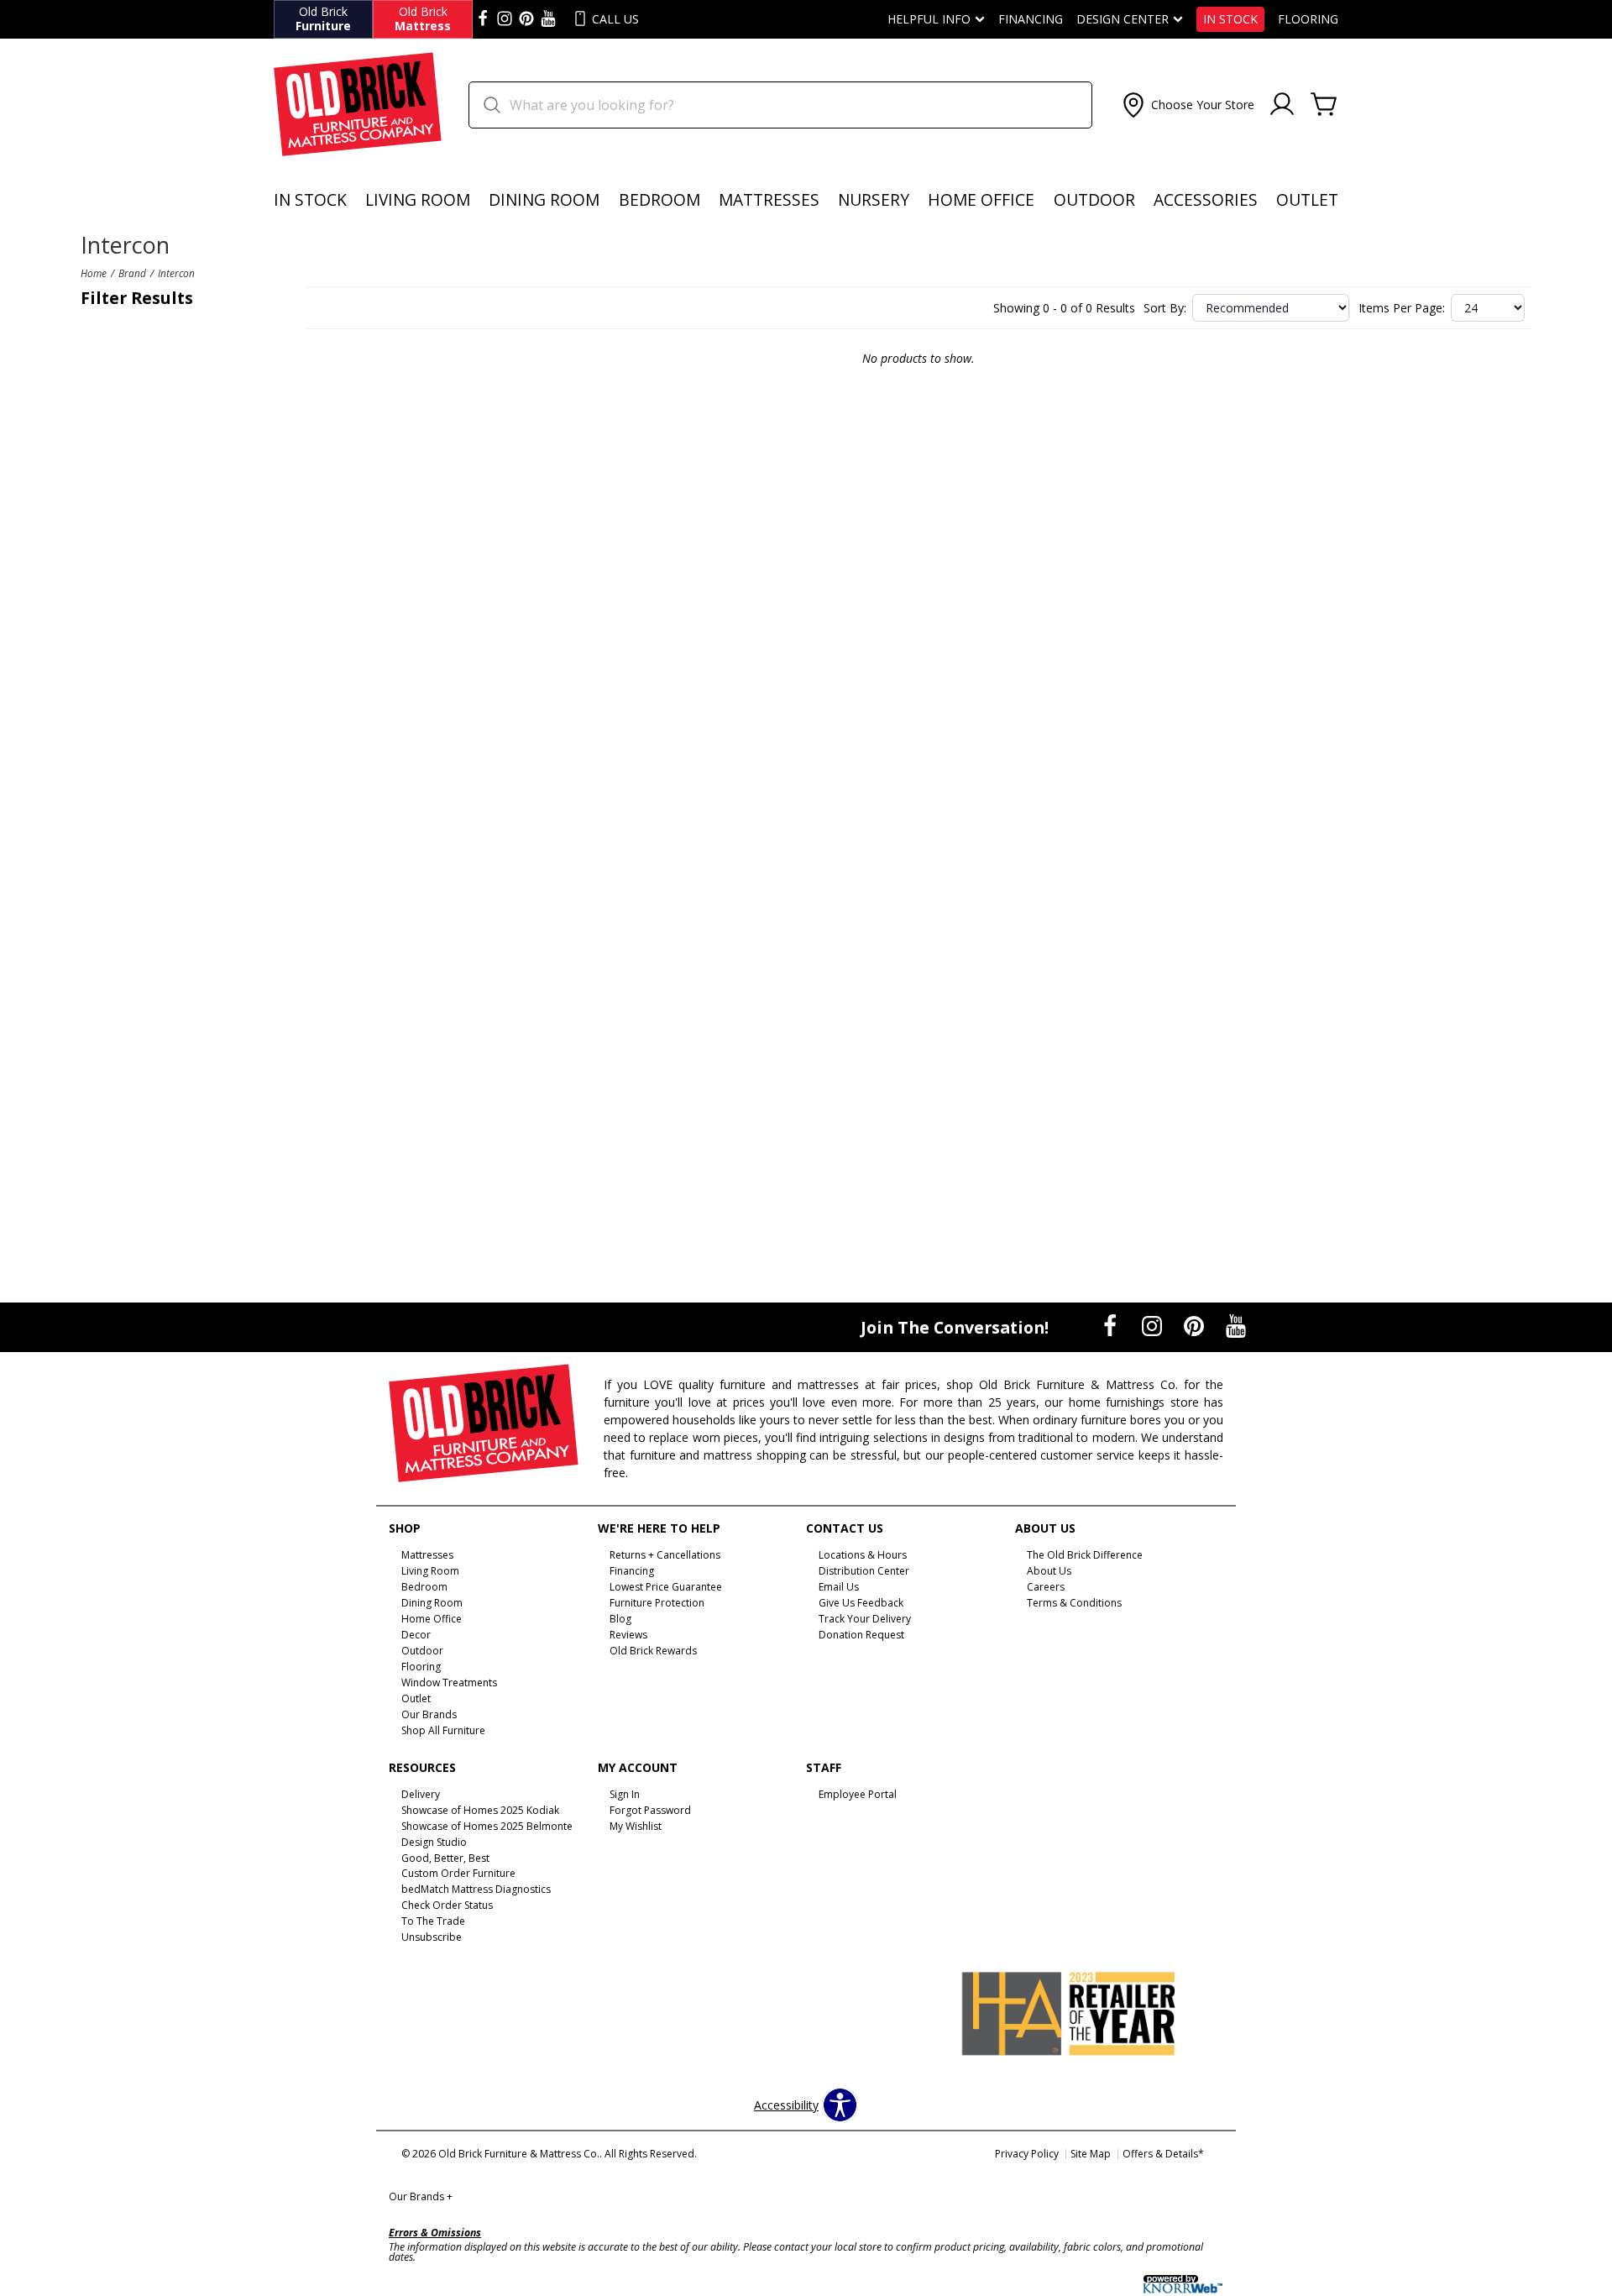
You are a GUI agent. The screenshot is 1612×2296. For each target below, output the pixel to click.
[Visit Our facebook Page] (483, 19)
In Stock (1230, 19)
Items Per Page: (1402, 308)
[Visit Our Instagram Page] (1154, 1326)
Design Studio (434, 1841)
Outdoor (1094, 199)
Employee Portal (858, 1794)
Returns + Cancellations (665, 1555)
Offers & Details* (1163, 2154)
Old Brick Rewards (653, 1651)
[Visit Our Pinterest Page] (1196, 1326)
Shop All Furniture (443, 1730)
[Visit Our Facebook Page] (1112, 1326)
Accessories (1206, 199)
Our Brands (421, 2196)
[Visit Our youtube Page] (548, 19)
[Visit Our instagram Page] (505, 19)
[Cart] (1324, 105)
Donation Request (861, 1635)
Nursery (874, 199)
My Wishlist (636, 1826)
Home (94, 273)
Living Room (418, 199)
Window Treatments (449, 1683)
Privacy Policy (1027, 2154)
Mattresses (769, 199)
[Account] (1282, 105)
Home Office (981, 199)
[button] (1187, 105)
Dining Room (544, 199)
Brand (132, 273)
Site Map (1091, 2154)
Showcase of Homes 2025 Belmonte (487, 1826)
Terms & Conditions (1074, 1603)
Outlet (1307, 199)
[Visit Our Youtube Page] (1236, 1326)
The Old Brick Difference (1085, 1555)
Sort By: (1165, 308)
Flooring (1308, 19)
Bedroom (659, 199)
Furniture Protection (657, 1603)
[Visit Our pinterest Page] (526, 19)
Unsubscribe (432, 1937)
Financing (1031, 19)
